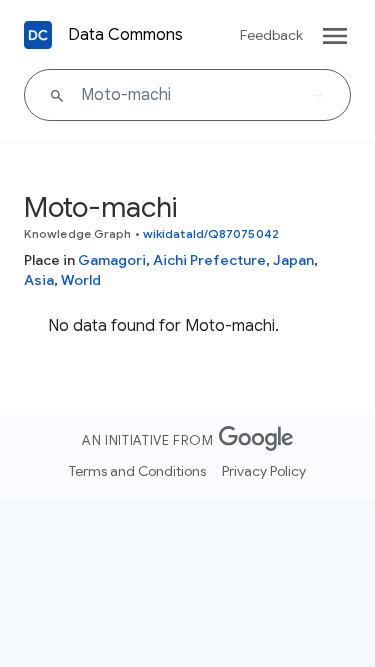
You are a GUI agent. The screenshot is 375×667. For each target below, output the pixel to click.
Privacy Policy (264, 471)
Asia (39, 280)
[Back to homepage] (38, 35)
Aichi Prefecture (209, 260)
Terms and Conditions (137, 471)
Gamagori (112, 260)
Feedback (271, 35)
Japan (293, 260)
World (81, 280)
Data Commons (125, 35)
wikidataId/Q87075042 (211, 233)
